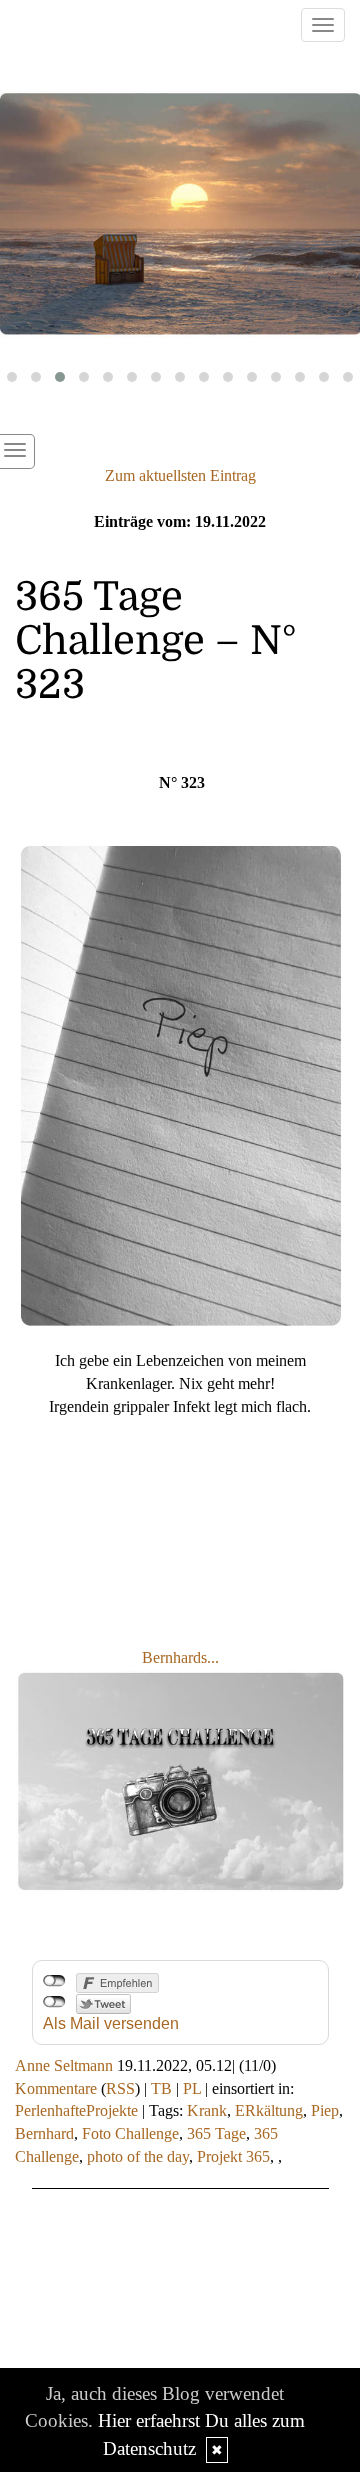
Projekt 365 (233, 2156)
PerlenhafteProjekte (76, 2110)
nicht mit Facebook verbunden (54, 1981)
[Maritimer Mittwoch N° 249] (180, 214)
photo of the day (138, 2156)
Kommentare (56, 2088)
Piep (325, 2110)
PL (192, 2088)
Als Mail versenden (111, 2023)
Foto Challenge (130, 2133)
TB (161, 2088)
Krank (207, 2110)
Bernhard (44, 2133)
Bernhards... (180, 1657)
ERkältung (269, 2110)
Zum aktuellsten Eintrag (180, 475)
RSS (120, 2088)
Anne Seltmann (64, 2065)
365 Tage (216, 2133)
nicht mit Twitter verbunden (54, 2002)
